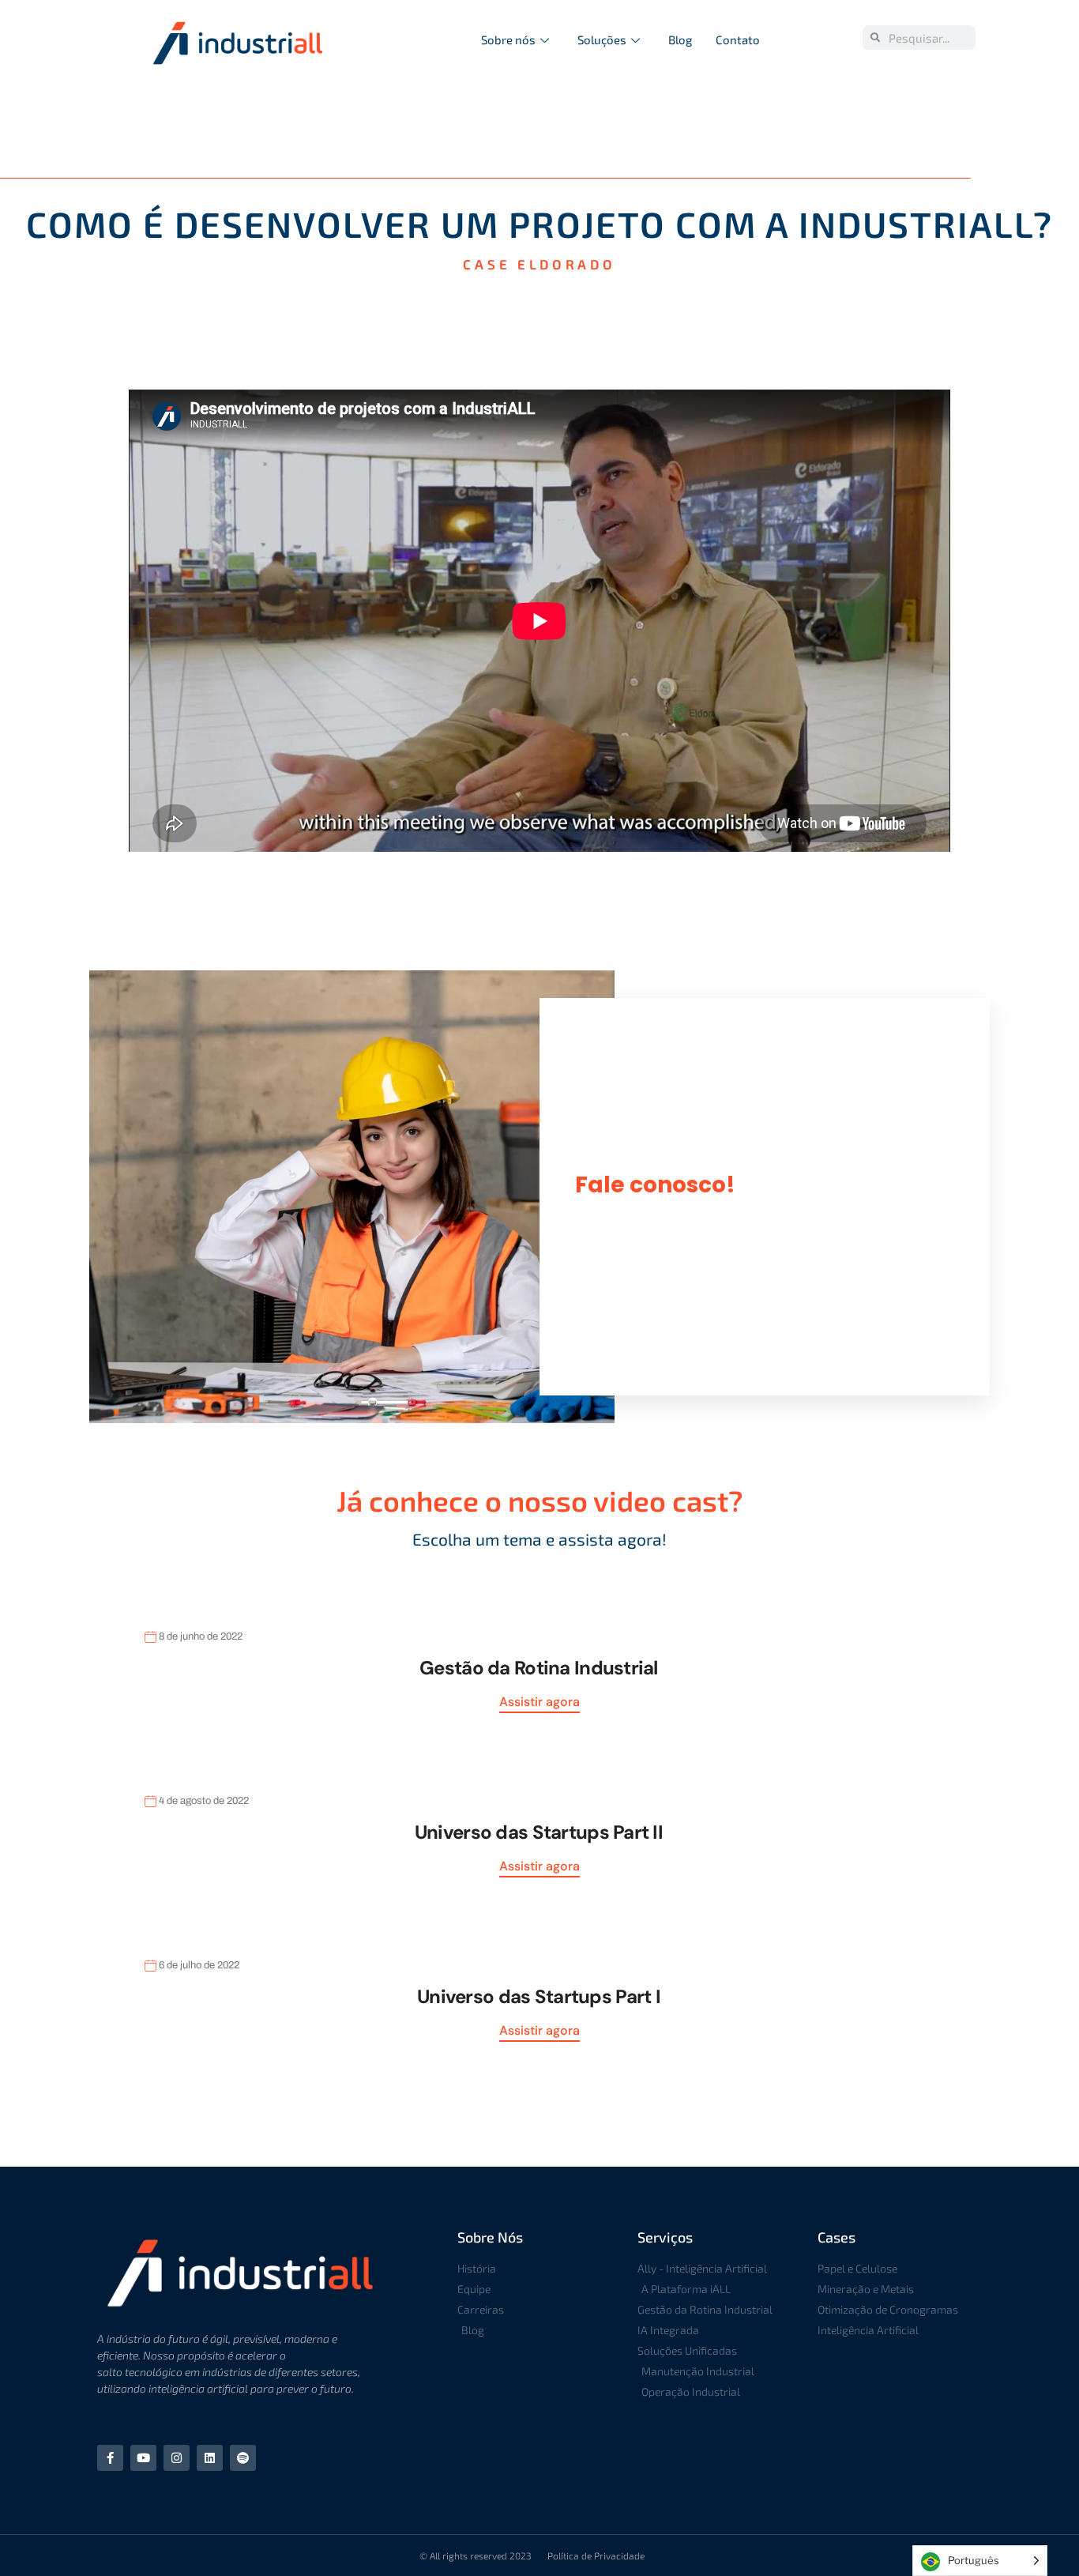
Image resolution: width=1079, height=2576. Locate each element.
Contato (738, 40)
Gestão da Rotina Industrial (539, 1668)
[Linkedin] (210, 2458)
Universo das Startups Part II (539, 1832)
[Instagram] (177, 2458)
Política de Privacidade (596, 2555)
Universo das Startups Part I (539, 1996)
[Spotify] (243, 2458)
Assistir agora (539, 1702)
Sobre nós (508, 40)
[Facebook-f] (110, 2458)
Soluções (602, 40)
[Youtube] (143, 2458)
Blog (680, 40)
